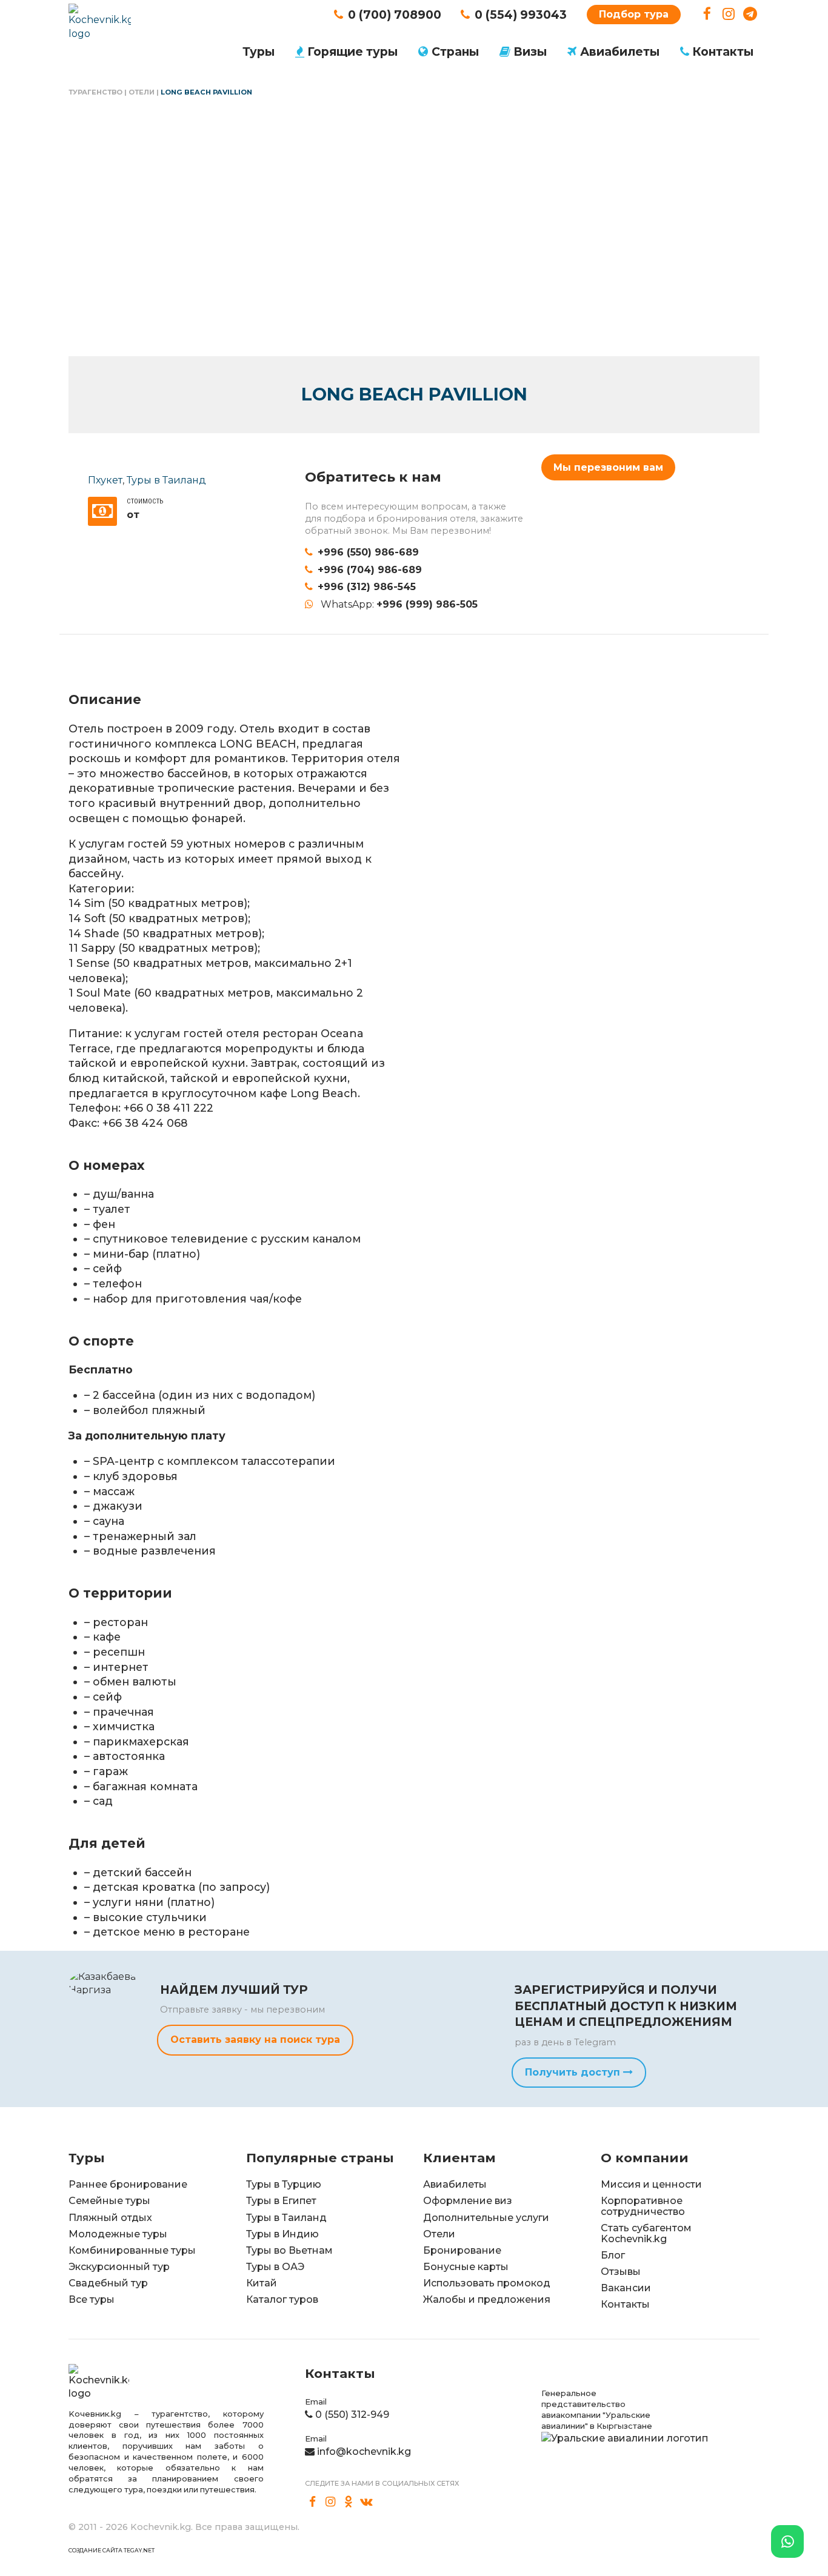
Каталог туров (282, 2299)
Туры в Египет (281, 2201)
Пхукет (105, 480)
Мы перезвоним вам (608, 467)
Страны (455, 51)
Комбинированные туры (132, 2250)
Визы (530, 51)
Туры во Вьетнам (289, 2250)
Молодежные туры (118, 2234)
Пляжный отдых (110, 2218)
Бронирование (462, 2250)
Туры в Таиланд (166, 480)
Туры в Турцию (284, 2184)
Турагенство (95, 92)
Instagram (729, 14)
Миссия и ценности (651, 2184)
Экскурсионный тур (119, 2267)
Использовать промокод (487, 2283)
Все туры (92, 2299)
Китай (262, 2283)
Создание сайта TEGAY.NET (112, 2550)
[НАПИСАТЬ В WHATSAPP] (787, 2541)
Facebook (707, 14)
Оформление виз (468, 2201)
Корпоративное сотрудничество (643, 2206)
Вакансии (626, 2288)
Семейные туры (109, 2201)
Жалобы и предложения (487, 2299)
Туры (259, 51)
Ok (349, 2502)
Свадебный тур (108, 2283)
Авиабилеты (620, 51)
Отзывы (621, 2272)
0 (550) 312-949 (352, 2415)
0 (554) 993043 (521, 15)
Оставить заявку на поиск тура (255, 2040)
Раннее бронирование (128, 2184)
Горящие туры (352, 51)
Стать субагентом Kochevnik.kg (646, 2233)
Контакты (723, 51)
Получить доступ (574, 2072)
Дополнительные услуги (486, 2218)
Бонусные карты (466, 2267)
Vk (367, 2502)
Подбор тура (634, 14)
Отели (142, 92)
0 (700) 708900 (395, 15)
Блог (613, 2255)
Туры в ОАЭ (275, 2267)
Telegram (750, 14)
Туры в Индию (282, 2234)
